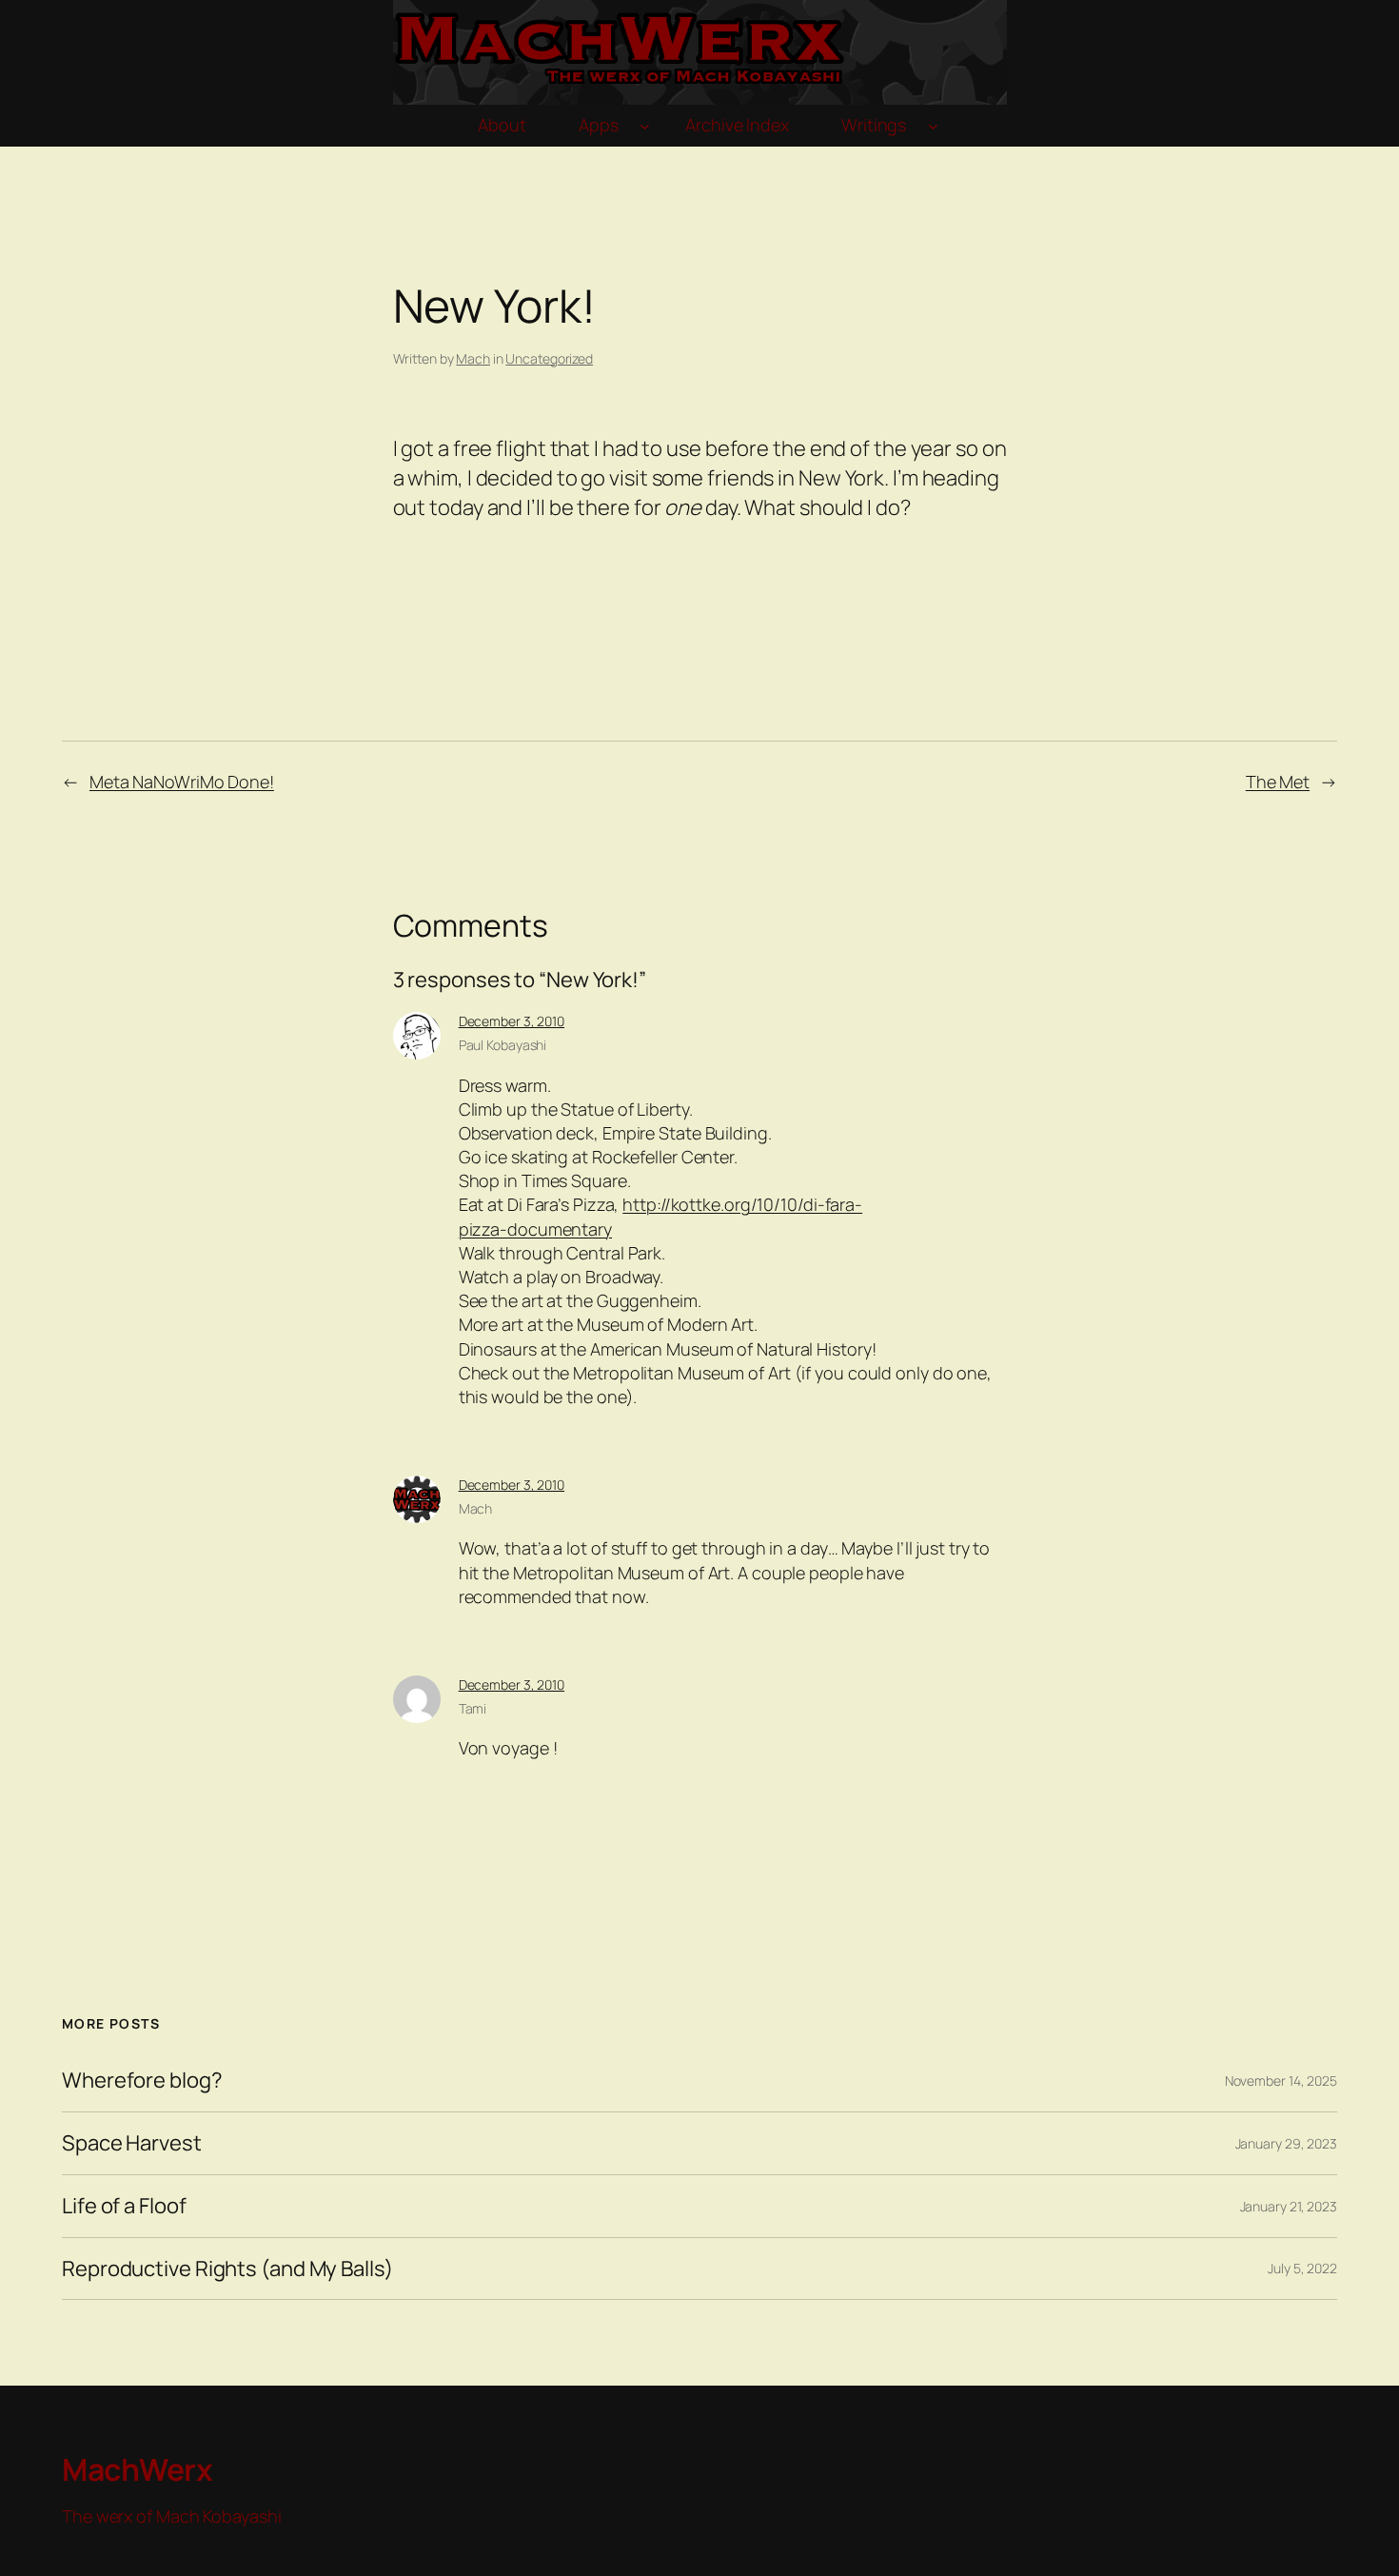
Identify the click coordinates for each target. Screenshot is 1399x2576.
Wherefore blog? (142, 2081)
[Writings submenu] (933, 126)
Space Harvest (132, 2143)
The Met (1278, 782)
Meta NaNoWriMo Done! (182, 782)
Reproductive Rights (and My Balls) (227, 2269)
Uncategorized (549, 358)
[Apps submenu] (645, 126)
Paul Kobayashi (503, 1045)
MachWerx (137, 2469)
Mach (473, 358)
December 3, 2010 (512, 1021)
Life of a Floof (124, 2206)
